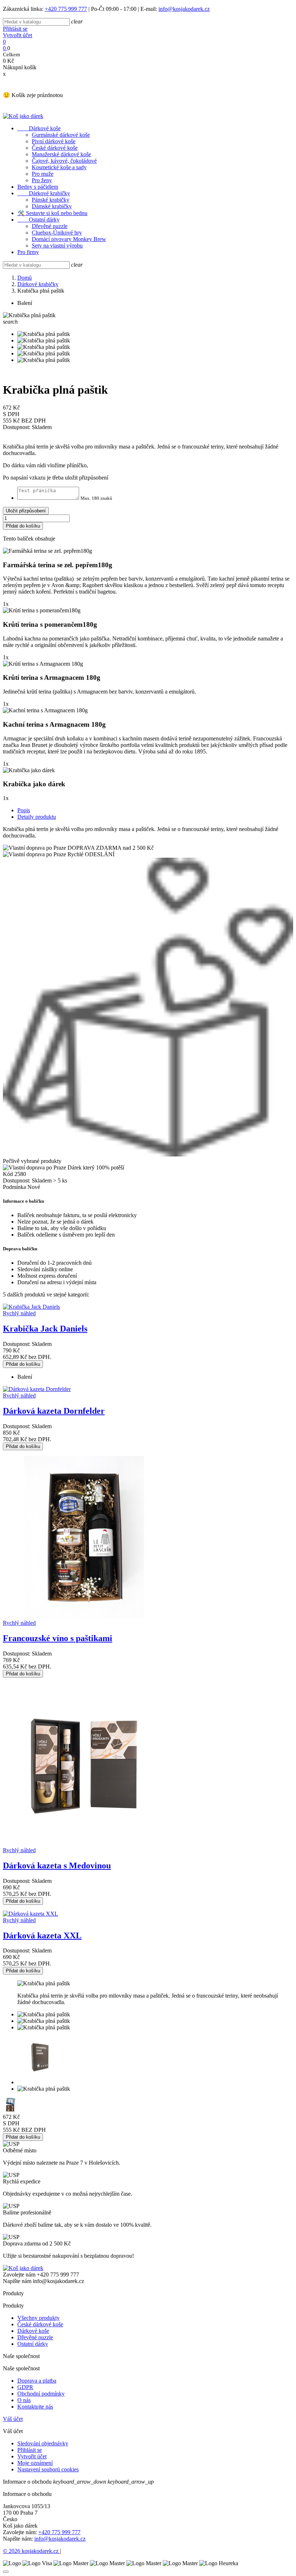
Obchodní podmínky (41, 2394)
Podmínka (15, 1187)
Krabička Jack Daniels (45, 1329)
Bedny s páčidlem (38, 187)
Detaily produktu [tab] (37, 817)
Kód (9, 1174)
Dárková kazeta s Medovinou (57, 1866)
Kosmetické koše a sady (59, 167)
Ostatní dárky (38, 220)
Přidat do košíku (23, 526)
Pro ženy (42, 180)
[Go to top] (6, 2572)
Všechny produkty (38, 2318)
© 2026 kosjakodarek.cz (31, 2551)
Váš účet (13, 2419)
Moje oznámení (35, 2463)
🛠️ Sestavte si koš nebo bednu (52, 213)
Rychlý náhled (19, 1313)
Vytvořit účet (18, 35)
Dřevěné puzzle (50, 226)
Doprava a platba (37, 2381)
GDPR (25, 2387)
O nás (24, 2400)
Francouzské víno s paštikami (58, 1638)
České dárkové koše (55, 148)
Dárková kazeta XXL (42, 1936)
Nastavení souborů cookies (48, 2469)
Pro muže (43, 174)
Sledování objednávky (43, 2443)
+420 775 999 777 (66, 9)
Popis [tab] (24, 810)
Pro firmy (28, 252)
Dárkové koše (39, 128)
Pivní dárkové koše (54, 141)
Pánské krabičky (51, 200)
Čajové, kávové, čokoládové (64, 161)
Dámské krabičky (52, 206)
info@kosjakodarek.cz (184, 9)
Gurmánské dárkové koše (61, 135)
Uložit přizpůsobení (26, 511)
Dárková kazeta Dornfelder (54, 1411)
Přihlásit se (15, 29)
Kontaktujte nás (35, 2407)
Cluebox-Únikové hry (57, 233)
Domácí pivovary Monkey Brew (69, 239)
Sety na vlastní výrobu (57, 246)
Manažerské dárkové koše (61, 154)
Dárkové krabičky (44, 193)
